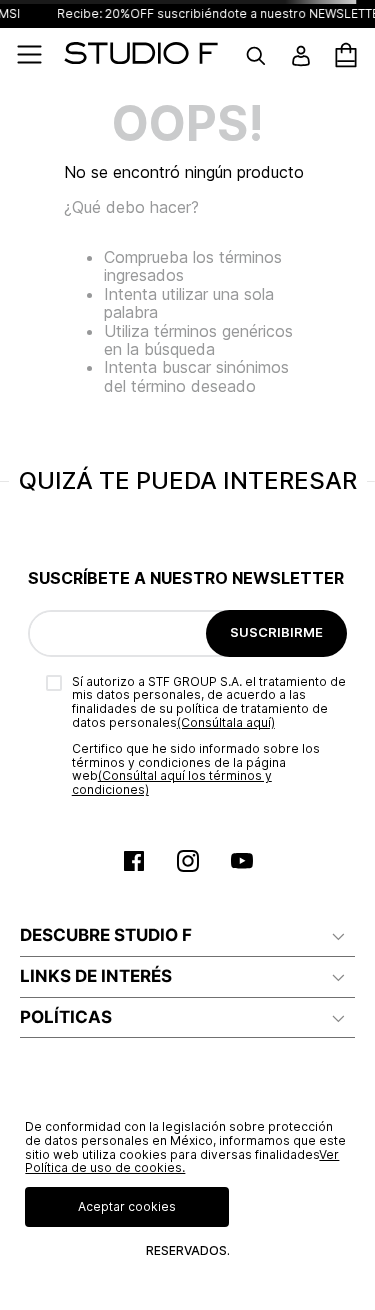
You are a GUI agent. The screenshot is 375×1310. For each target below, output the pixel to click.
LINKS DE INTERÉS (96, 976)
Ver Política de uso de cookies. (182, 1161)
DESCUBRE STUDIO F (106, 935)
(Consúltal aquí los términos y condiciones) (172, 782)
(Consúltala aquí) (226, 722)
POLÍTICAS (66, 1017)
